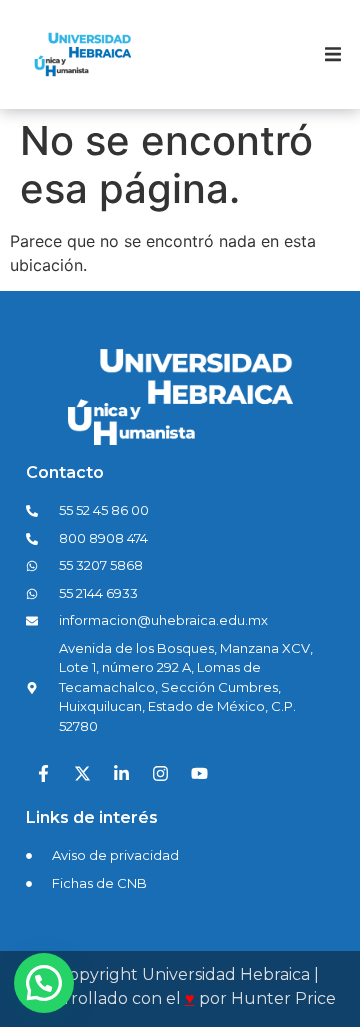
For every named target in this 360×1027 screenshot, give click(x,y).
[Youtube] (199, 773)
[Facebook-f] (43, 773)
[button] (333, 55)
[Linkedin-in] (121, 773)
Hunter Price (283, 998)
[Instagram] (160, 773)
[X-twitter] (82, 773)
